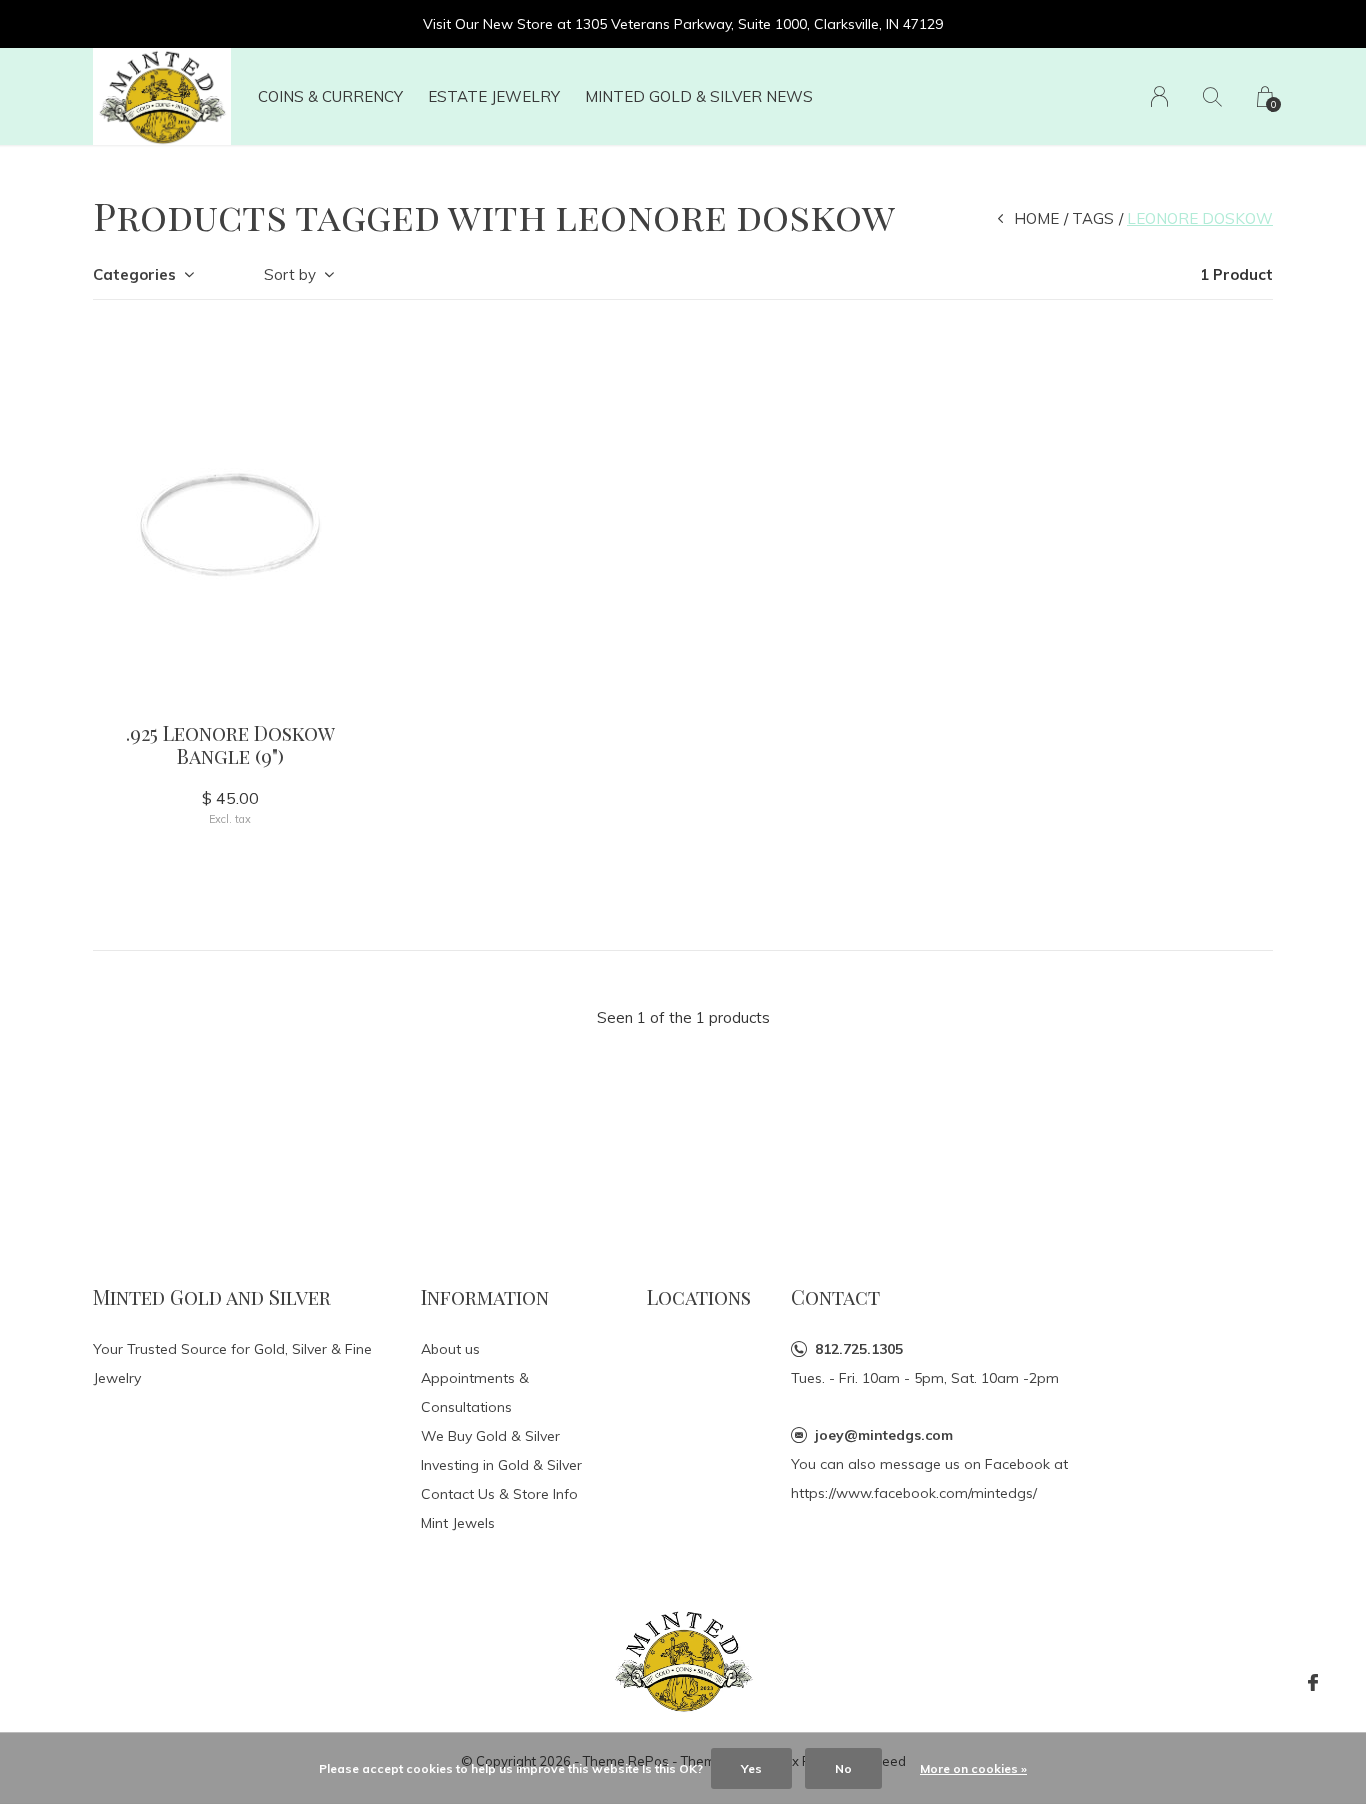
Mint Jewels (458, 1523)
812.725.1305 (859, 1349)
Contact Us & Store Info (499, 1494)
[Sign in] (1159, 96)
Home (1036, 218)
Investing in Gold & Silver (501, 1465)
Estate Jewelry (494, 96)
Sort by (290, 274)
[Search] (1212, 96)
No (843, 1768)
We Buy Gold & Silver (490, 1436)
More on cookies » (973, 1768)
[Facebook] (1313, 1683)
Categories (134, 274)
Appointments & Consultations (475, 1392)
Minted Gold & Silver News (699, 96)
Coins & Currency (330, 96)
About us (450, 1349)
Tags (1093, 218)
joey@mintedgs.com (884, 1435)
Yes (751, 1768)
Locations (699, 1296)
